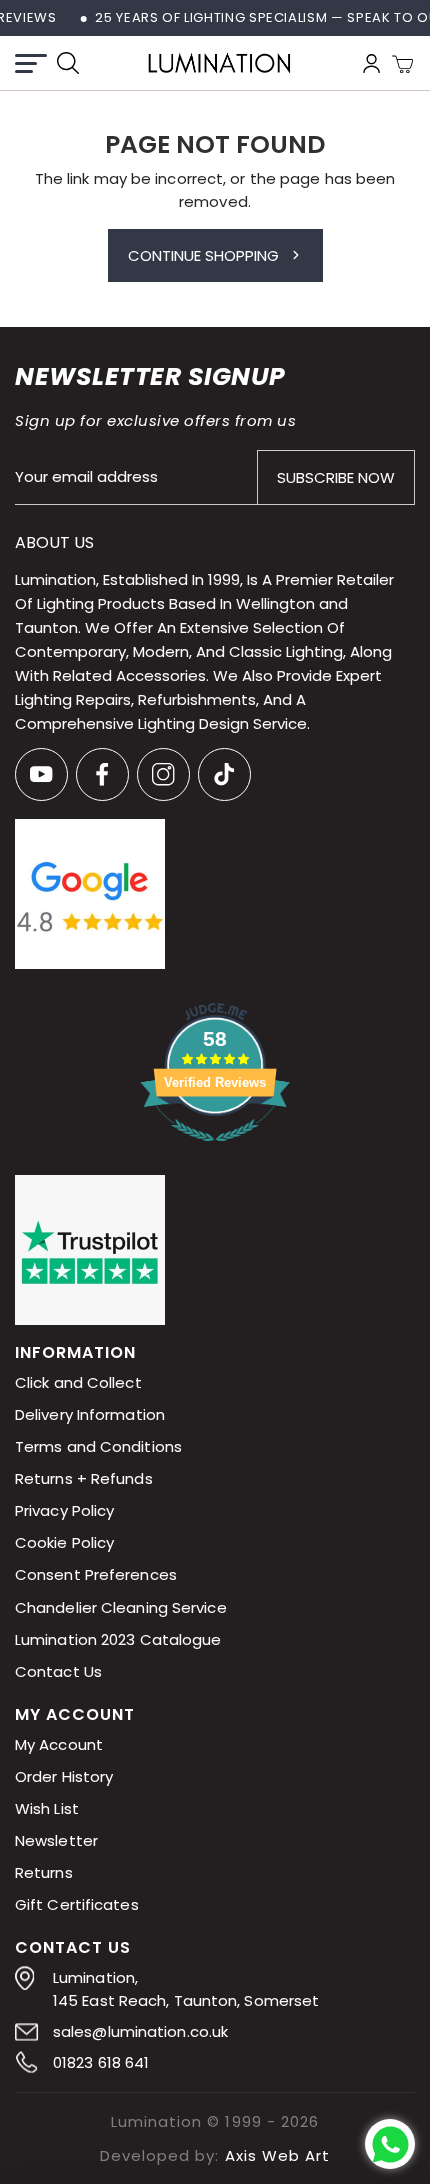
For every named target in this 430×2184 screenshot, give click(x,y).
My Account (59, 1744)
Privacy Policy (64, 1511)
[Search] (68, 63)
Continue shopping (203, 255)
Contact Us (58, 1671)
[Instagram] (163, 774)
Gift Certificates (77, 1904)
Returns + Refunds (84, 1479)
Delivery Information (90, 1415)
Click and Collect (78, 1383)
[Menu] (31, 63)
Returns (44, 1872)
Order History (64, 1776)
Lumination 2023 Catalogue (118, 1639)
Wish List (47, 1808)
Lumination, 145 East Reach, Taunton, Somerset (186, 1989)
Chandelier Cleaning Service (121, 1607)
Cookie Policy (64, 1543)
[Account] (371, 63)
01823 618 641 (101, 2062)
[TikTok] (224, 774)
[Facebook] (102, 774)
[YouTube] (41, 774)
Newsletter (56, 1840)
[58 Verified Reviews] (215, 1152)
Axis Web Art (277, 2155)
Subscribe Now (336, 477)
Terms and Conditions (98, 1447)
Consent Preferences (96, 1575)
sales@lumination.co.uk (140, 2031)
